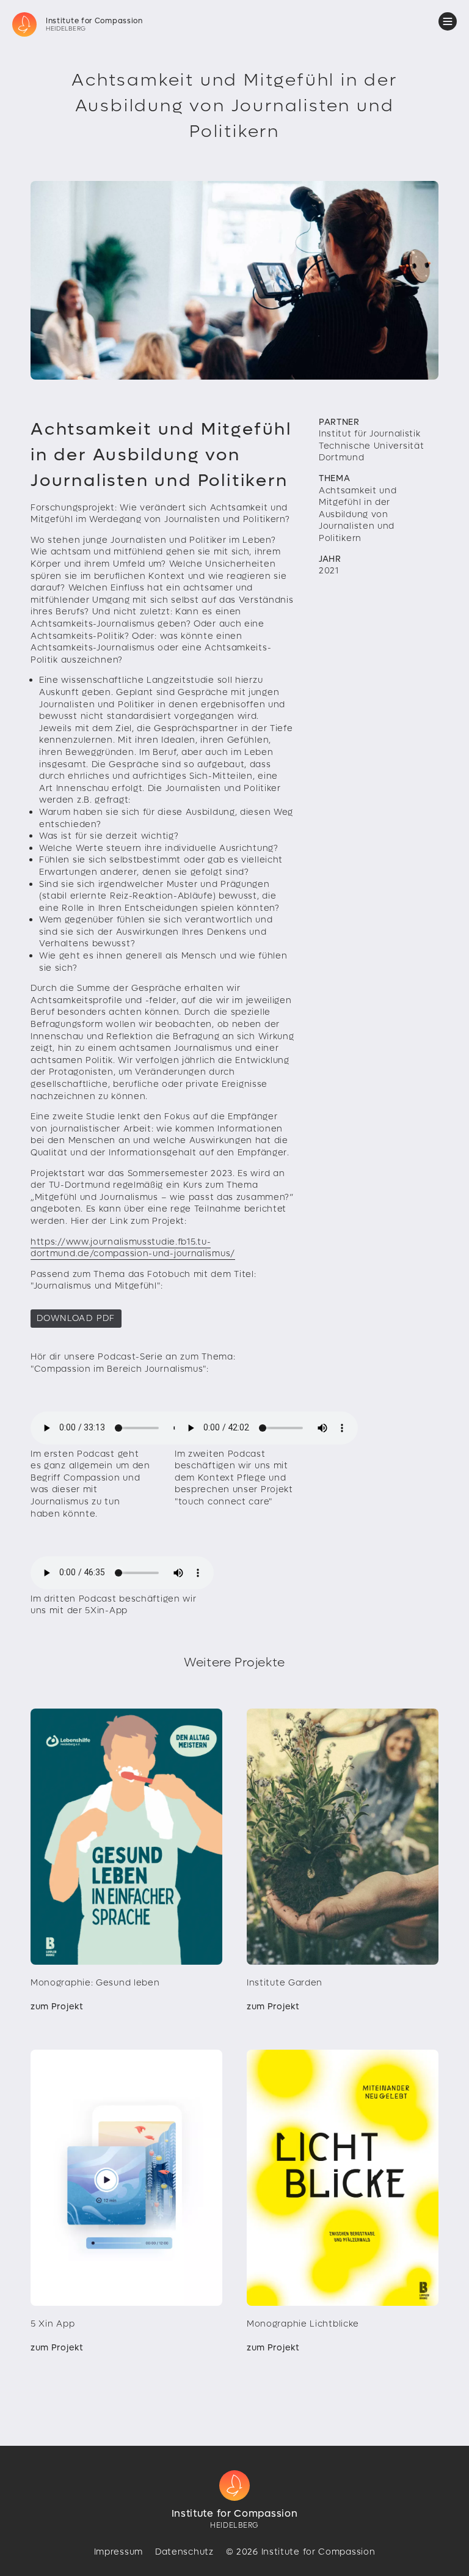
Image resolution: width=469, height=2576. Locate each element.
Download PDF (76, 1318)
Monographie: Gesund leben (95, 1983)
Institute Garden (285, 1983)
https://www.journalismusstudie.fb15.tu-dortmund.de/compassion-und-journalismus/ (133, 1248)
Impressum (118, 2552)
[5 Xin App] (126, 2178)
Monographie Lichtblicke (303, 2324)
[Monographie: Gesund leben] (126, 1837)
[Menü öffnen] (448, 21)
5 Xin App (53, 2324)
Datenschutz (184, 2552)
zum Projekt (57, 2007)
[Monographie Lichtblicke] (343, 2178)
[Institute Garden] (343, 1837)
